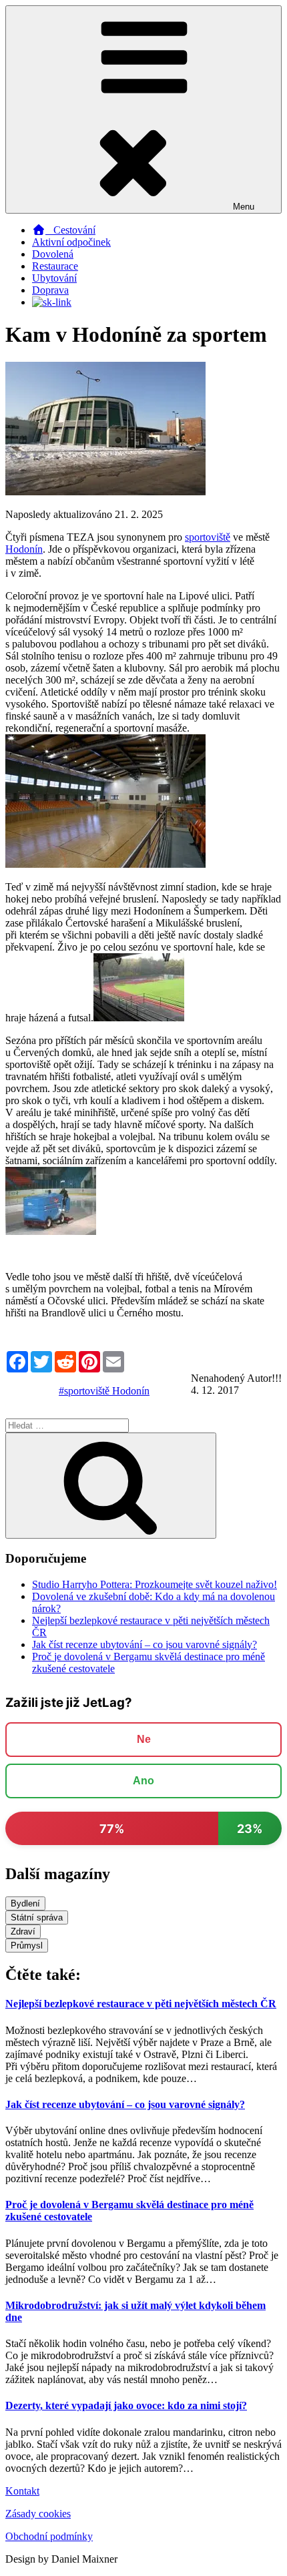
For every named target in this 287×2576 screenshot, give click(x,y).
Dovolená (53, 254)
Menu (244, 207)
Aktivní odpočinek (71, 242)
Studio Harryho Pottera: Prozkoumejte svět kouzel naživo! (155, 1584)
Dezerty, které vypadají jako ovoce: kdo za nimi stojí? (126, 2405)
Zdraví (23, 1931)
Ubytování (54, 278)
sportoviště (208, 537)
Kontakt (22, 2491)
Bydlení (25, 1903)
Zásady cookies (38, 2514)
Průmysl (27, 1946)
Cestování (70, 230)
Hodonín (24, 549)
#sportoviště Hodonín (104, 1391)
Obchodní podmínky (49, 2536)
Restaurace (55, 266)
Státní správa (37, 1917)
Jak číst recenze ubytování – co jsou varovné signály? (145, 1644)
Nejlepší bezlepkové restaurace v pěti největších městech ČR (141, 2004)
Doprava (50, 290)
